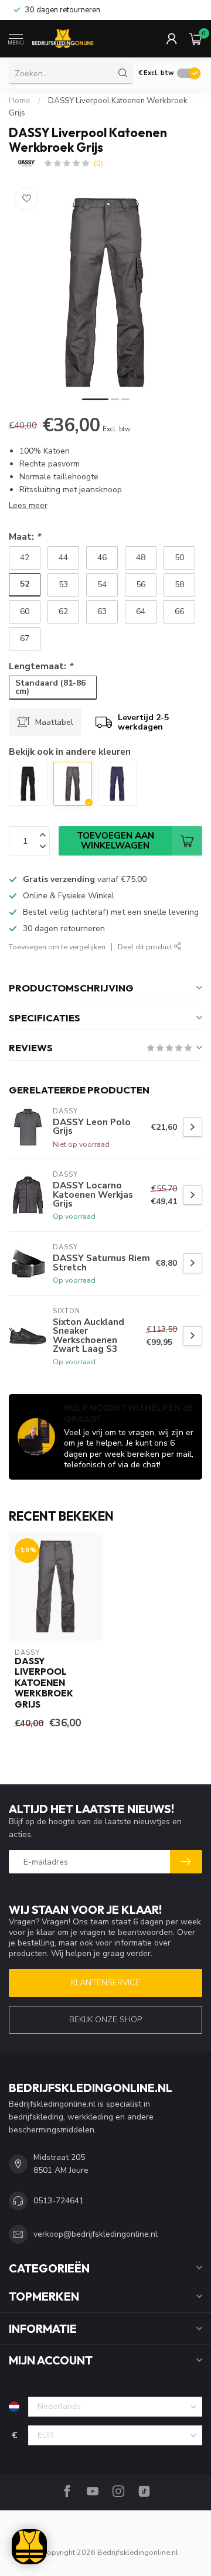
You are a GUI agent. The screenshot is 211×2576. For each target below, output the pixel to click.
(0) (98, 163)
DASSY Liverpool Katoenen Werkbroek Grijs (44, 1683)
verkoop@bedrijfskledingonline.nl (96, 2234)
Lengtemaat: (41, 666)
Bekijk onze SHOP (105, 2020)
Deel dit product (146, 947)
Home (20, 101)
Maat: (25, 536)
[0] (196, 39)
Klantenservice (105, 1983)
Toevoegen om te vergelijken (57, 947)
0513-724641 (59, 2201)
